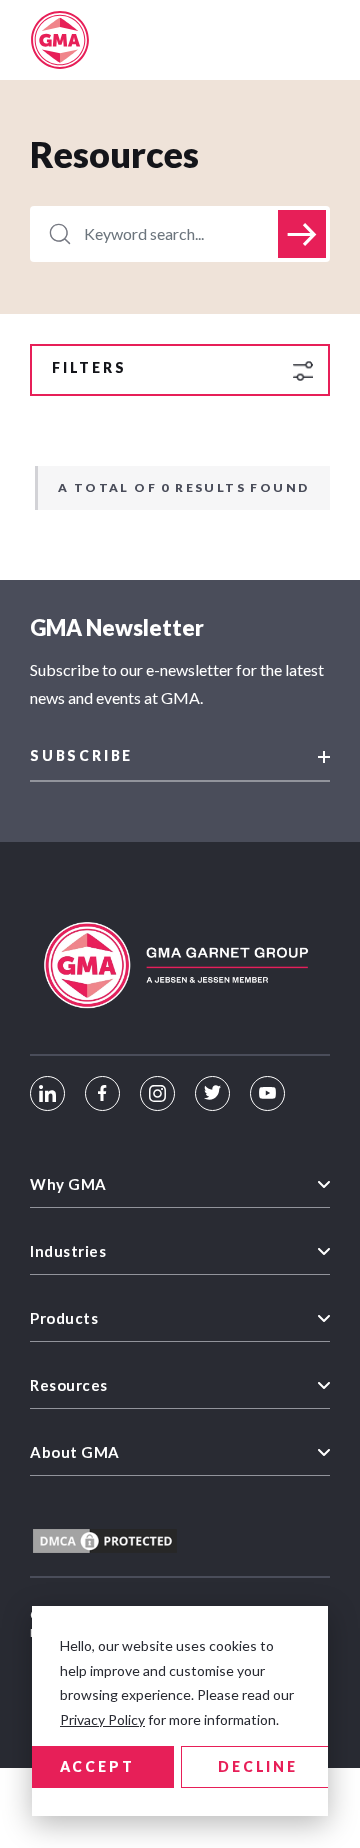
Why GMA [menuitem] (68, 1184)
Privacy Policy (102, 1719)
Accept (97, 1766)
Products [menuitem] (64, 1318)
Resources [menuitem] (69, 1385)
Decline (258, 1766)
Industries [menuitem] (68, 1251)
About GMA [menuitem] (75, 1452)
